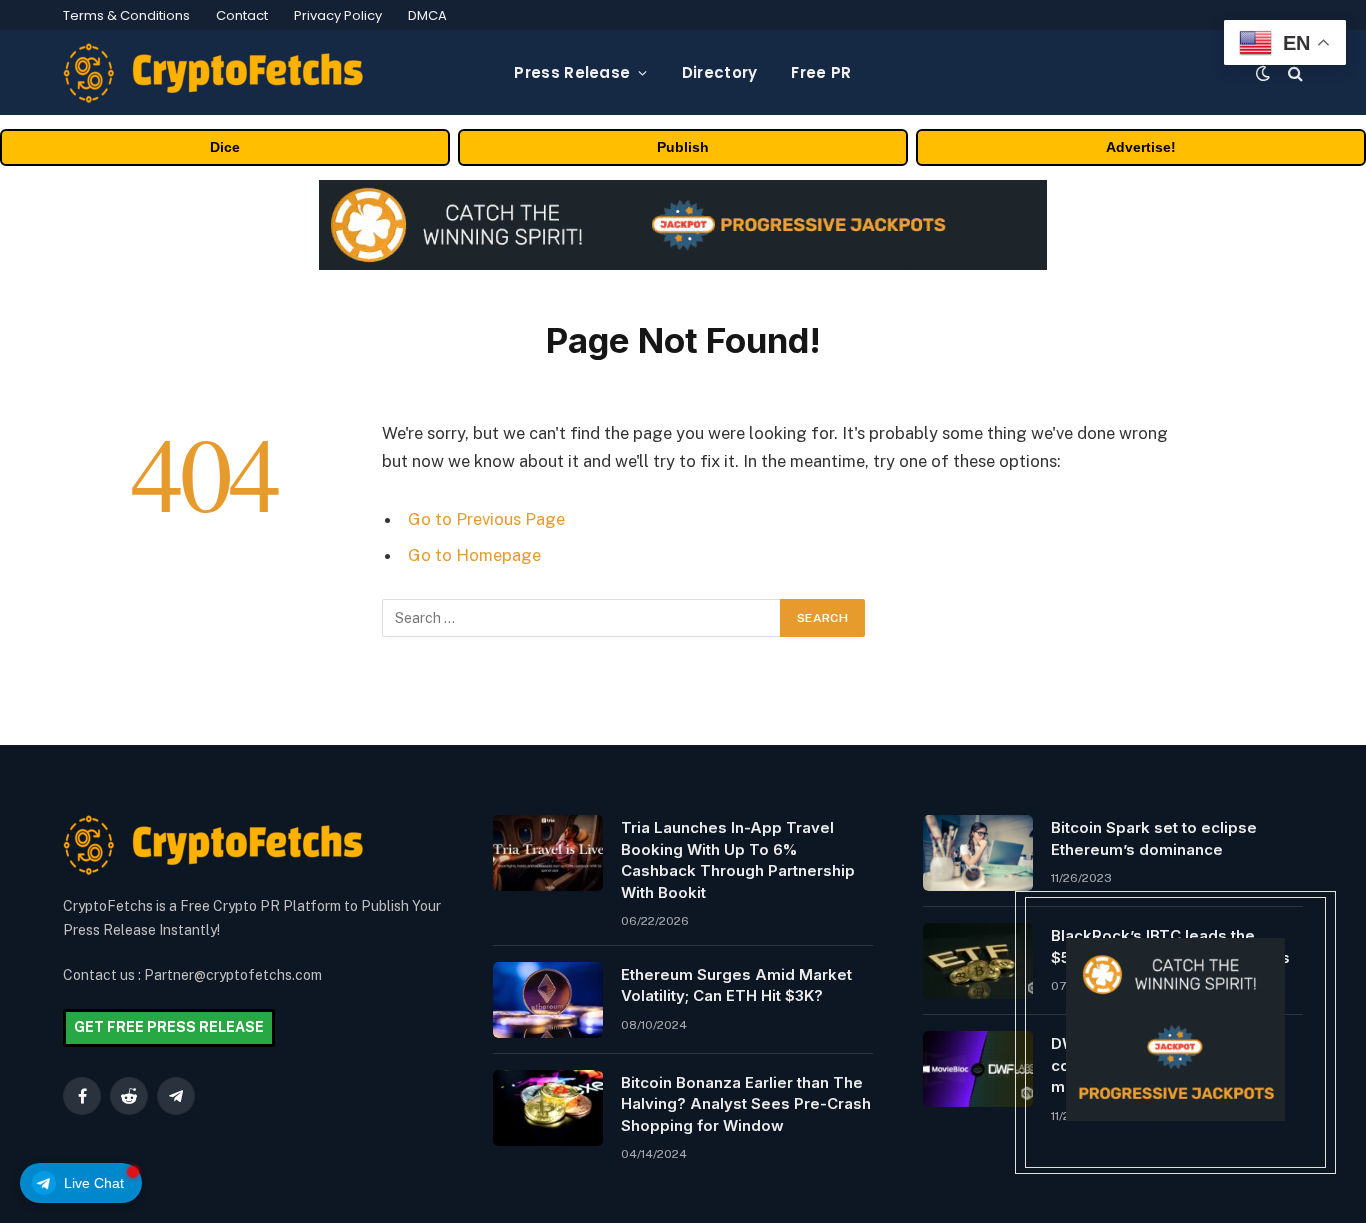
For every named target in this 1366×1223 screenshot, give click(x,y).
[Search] (1293, 72)
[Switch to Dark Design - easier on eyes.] (1263, 73)
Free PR (821, 72)
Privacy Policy (338, 15)
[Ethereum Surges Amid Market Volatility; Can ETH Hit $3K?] (548, 1000)
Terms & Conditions (126, 15)
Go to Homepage (474, 555)
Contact (242, 15)
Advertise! (1141, 147)
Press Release (572, 72)
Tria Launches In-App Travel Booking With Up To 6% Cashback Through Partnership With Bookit (738, 859)
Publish (683, 147)
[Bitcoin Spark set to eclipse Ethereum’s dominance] (978, 853)
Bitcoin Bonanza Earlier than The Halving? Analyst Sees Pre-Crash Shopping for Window (746, 1104)
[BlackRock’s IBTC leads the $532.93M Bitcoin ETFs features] (978, 961)
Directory (720, 72)
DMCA (427, 15)
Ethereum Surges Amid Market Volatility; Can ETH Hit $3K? (736, 985)
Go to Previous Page (486, 519)
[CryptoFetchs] (213, 73)
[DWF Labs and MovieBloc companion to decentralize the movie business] (978, 1069)
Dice (225, 147)
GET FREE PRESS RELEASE (169, 1027)
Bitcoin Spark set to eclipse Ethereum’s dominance (1154, 838)
